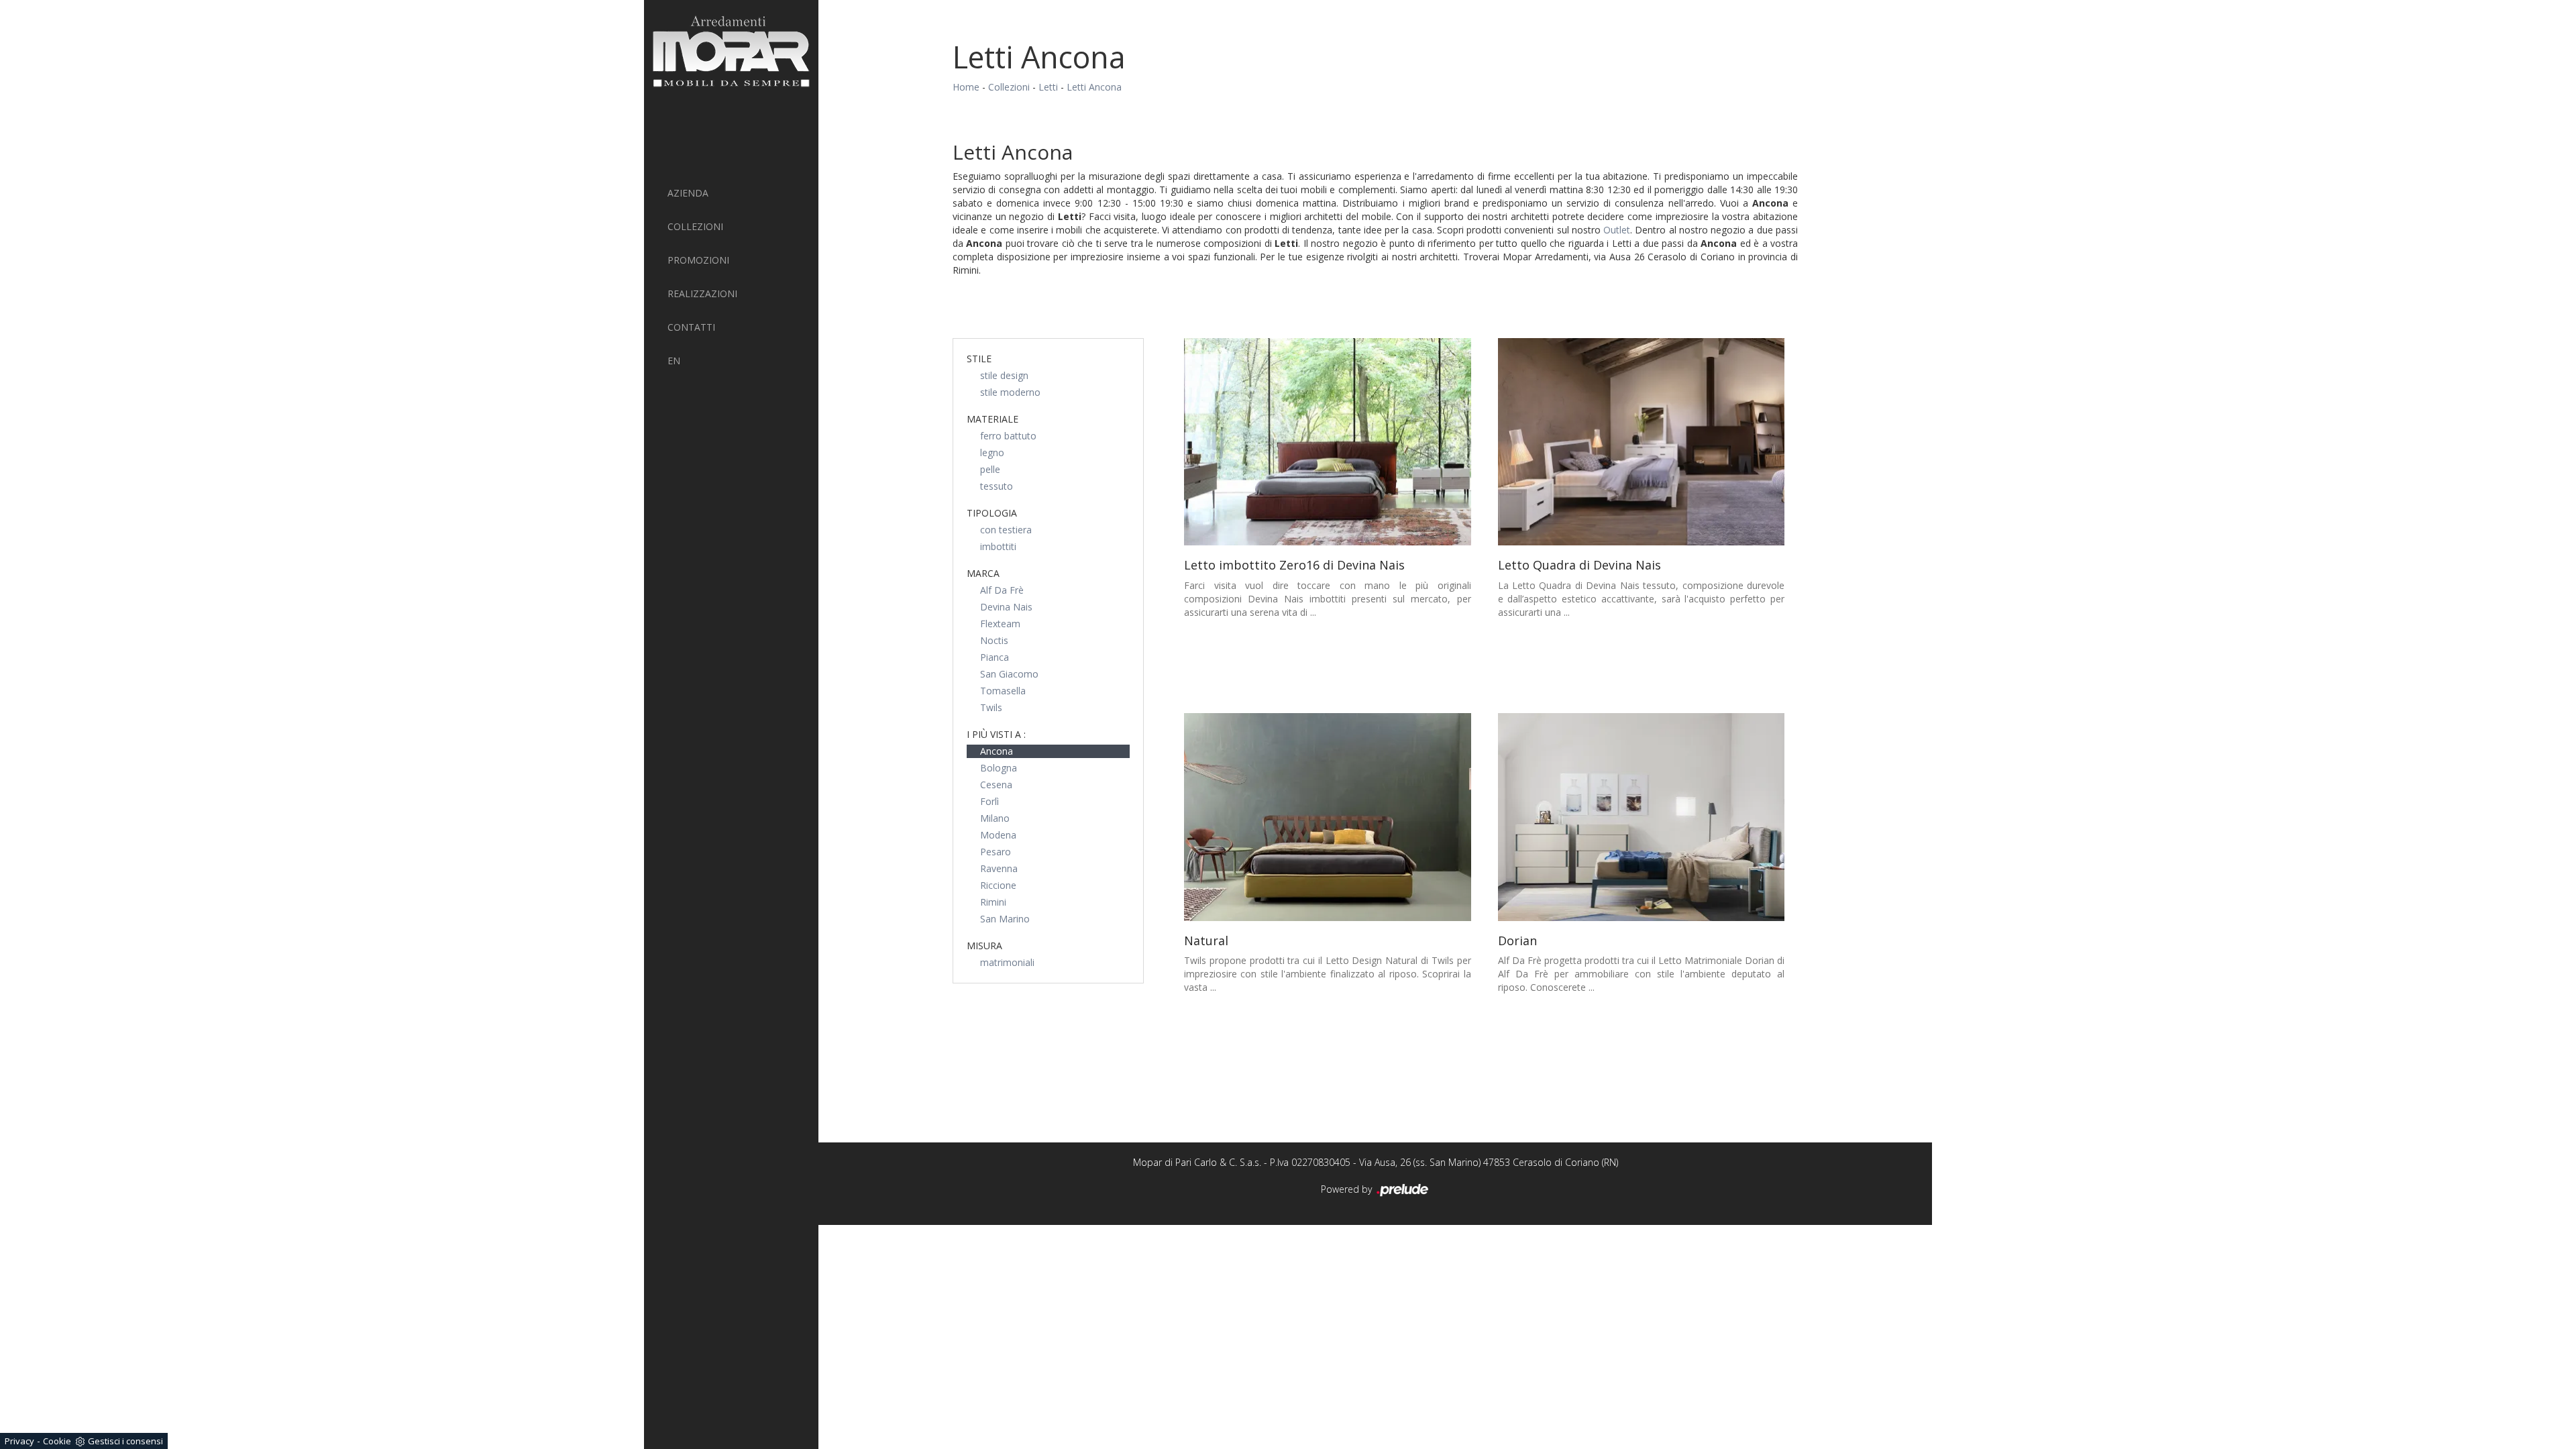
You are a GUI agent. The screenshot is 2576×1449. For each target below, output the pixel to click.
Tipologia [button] (992, 513)
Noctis (994, 640)
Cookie (57, 1441)
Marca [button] (983, 573)
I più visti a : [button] (996, 734)
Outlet (1617, 230)
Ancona (997, 751)
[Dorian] (1642, 817)
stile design (1004, 375)
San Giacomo (1009, 674)
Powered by (1348, 1189)
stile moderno (1010, 392)
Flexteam (1000, 624)
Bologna (999, 768)
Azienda (688, 193)
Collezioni (695, 226)
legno (992, 452)
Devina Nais (1006, 607)
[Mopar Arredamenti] (731, 51)
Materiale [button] (992, 419)
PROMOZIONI (698, 260)
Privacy (19, 1441)
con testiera (1006, 530)
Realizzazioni (702, 293)
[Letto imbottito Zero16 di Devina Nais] (1328, 442)
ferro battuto (1008, 436)
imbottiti (998, 546)
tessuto (997, 486)
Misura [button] (984, 946)
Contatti (691, 327)
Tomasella (1003, 691)
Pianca (995, 657)
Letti (1048, 87)
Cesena (996, 785)
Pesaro (996, 852)
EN (674, 361)
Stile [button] (979, 359)
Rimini (993, 902)
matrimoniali (1007, 962)
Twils (991, 707)
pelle (990, 469)
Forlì (989, 801)
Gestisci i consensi (125, 1441)
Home (966, 87)
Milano (995, 818)
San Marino (1005, 919)
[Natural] (1328, 817)
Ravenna (999, 868)
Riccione (998, 885)
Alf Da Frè (1002, 590)
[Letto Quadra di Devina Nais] (1642, 442)
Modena (998, 835)
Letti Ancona (1094, 87)
